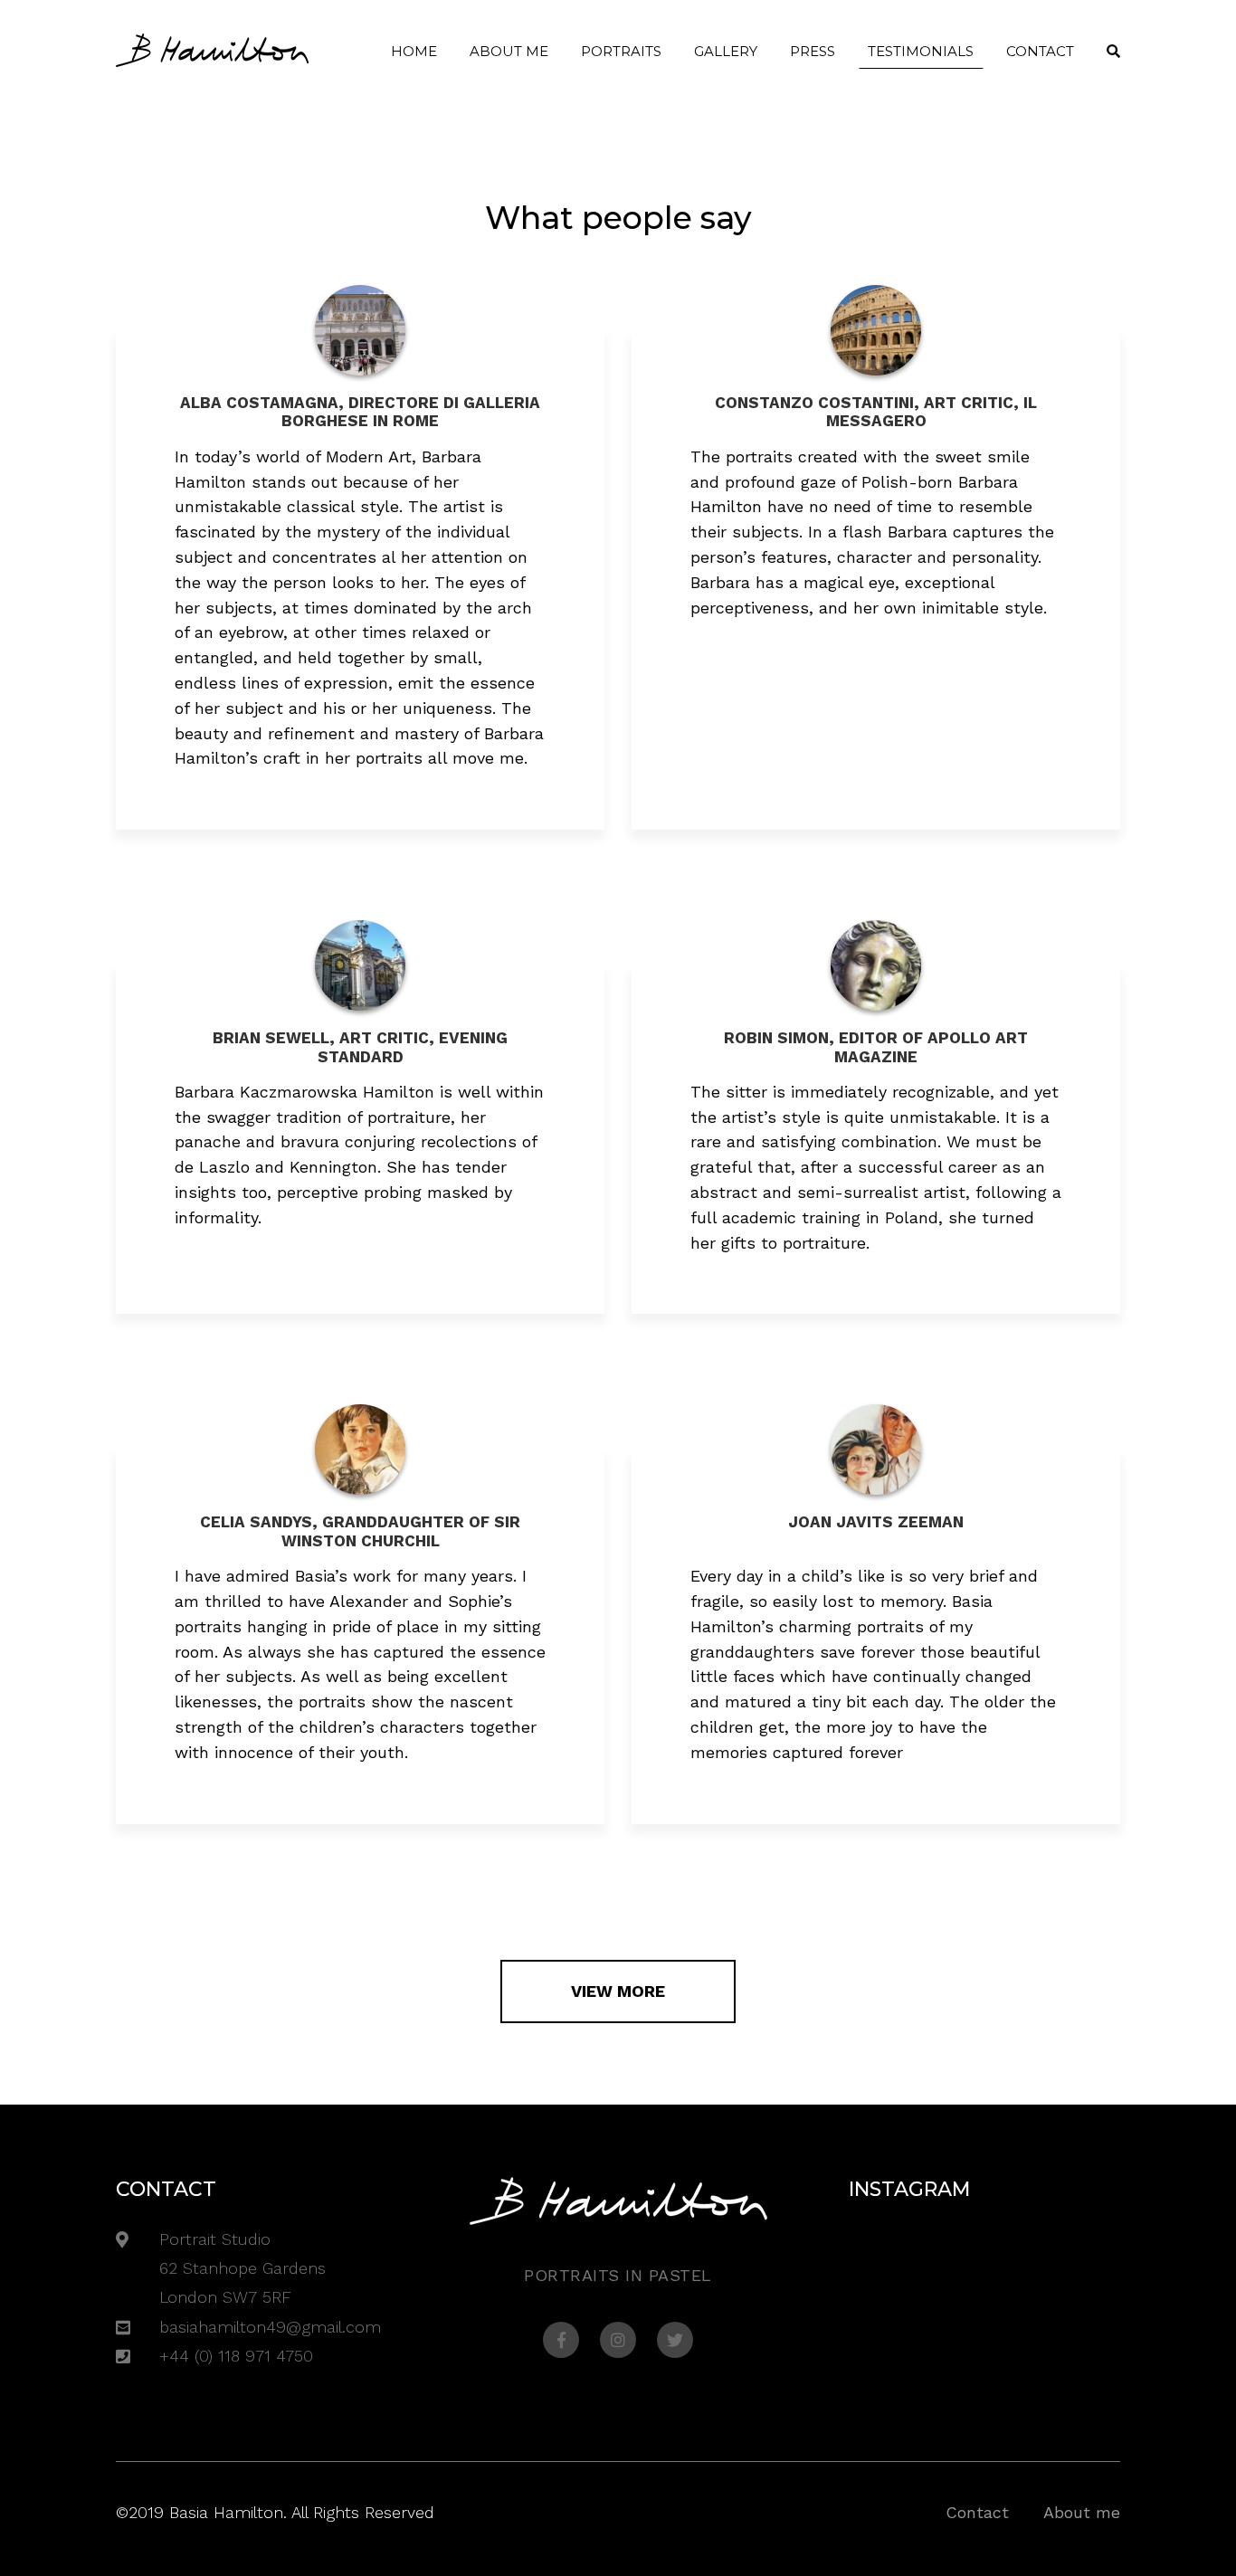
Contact (1040, 51)
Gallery (726, 51)
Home (414, 51)
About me (509, 51)
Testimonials (921, 51)
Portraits (621, 51)
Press (813, 51)
